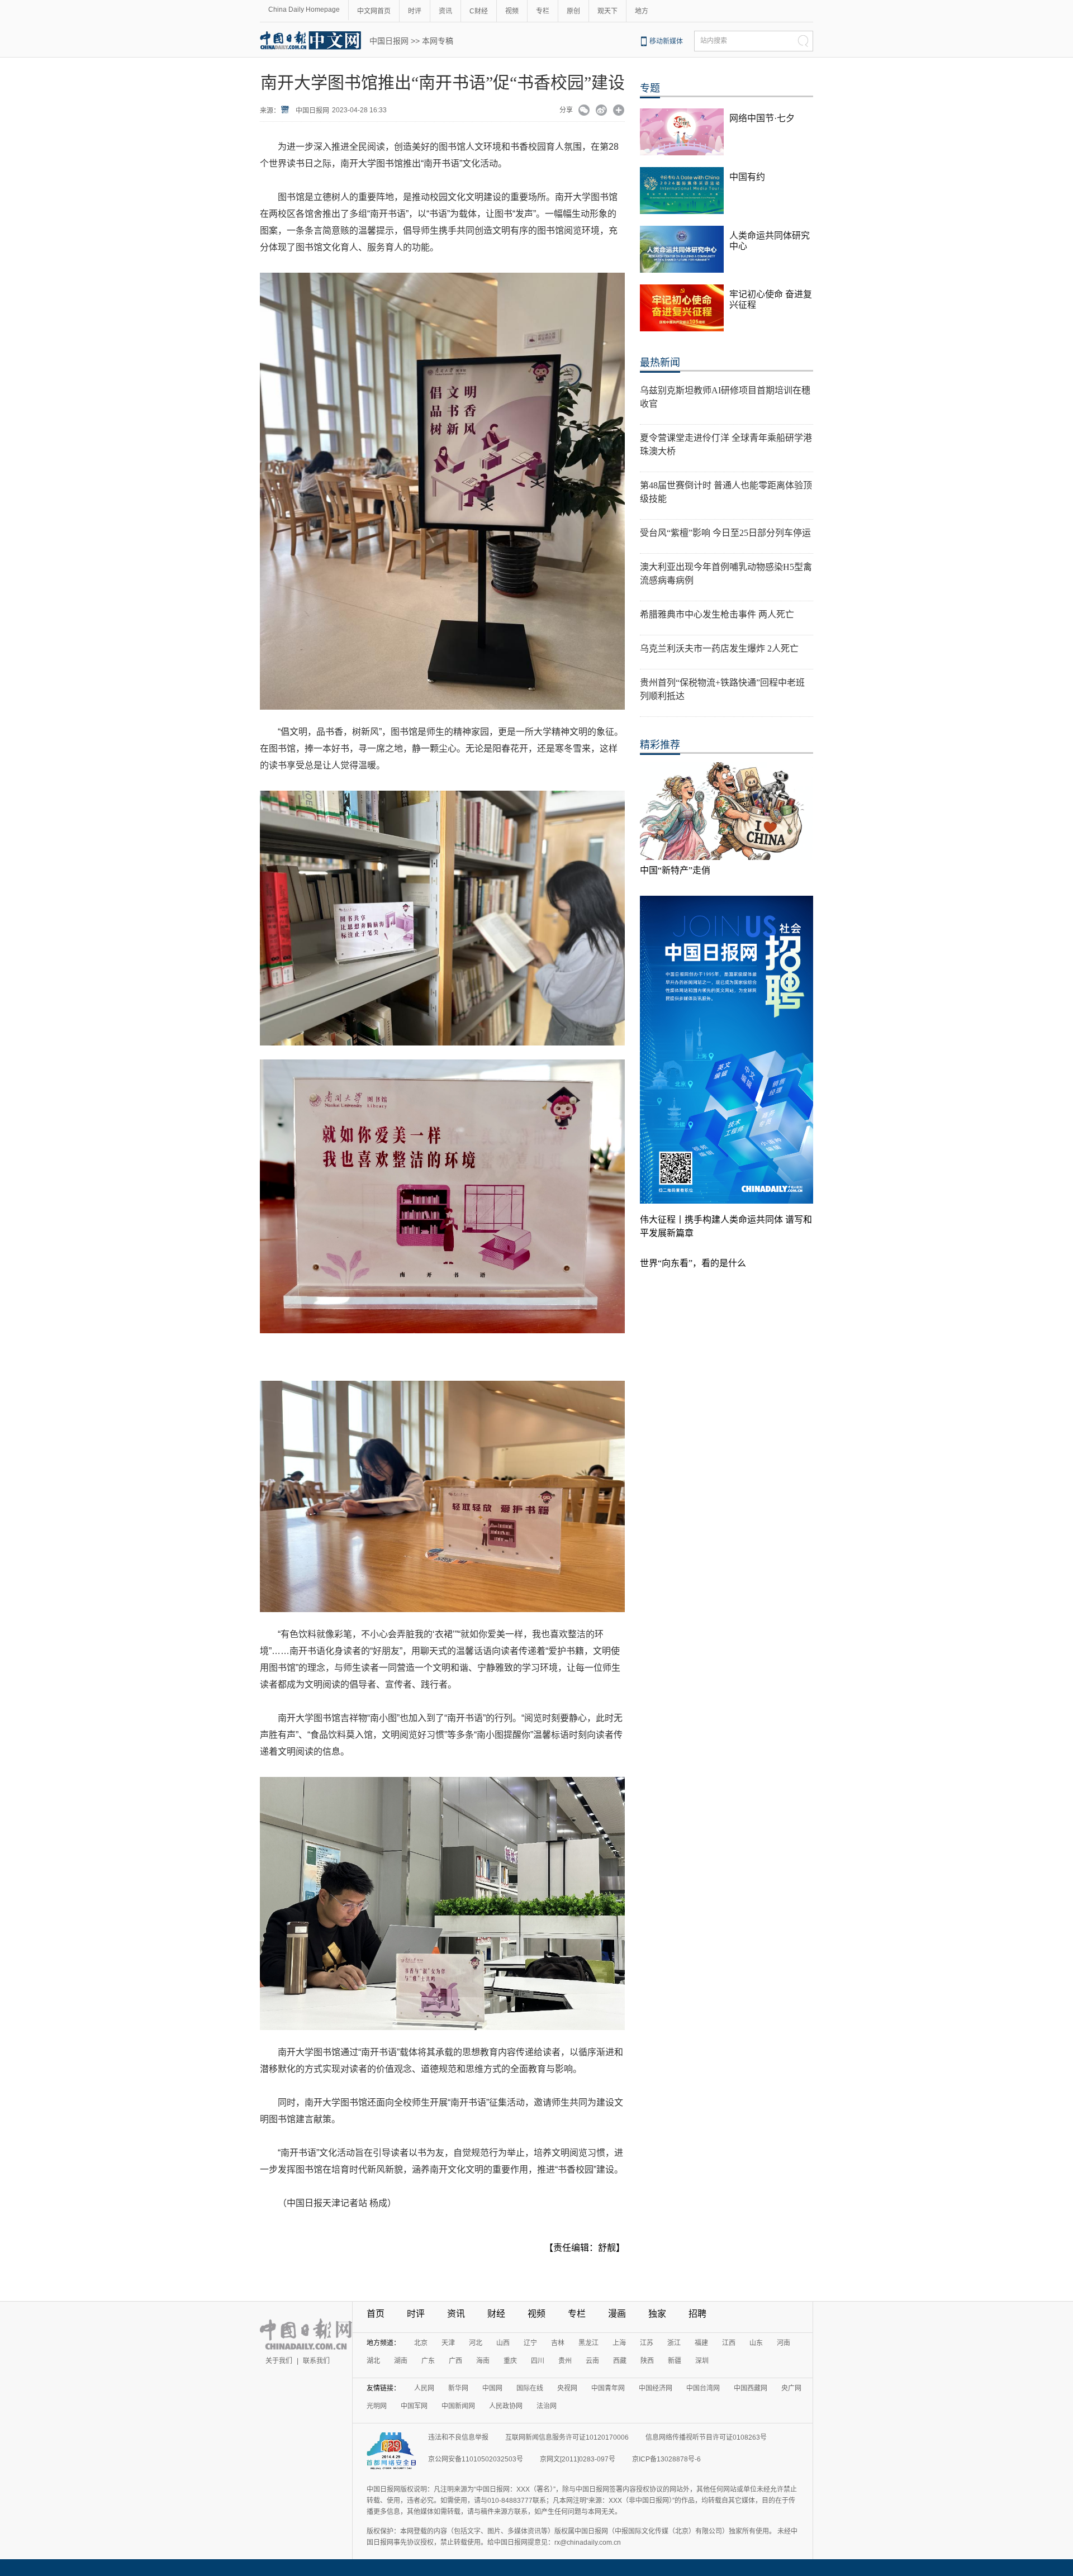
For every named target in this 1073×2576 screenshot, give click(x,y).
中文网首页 (374, 11)
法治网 (547, 2406)
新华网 (458, 2388)
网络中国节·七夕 (762, 118)
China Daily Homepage (304, 9)
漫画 (617, 2314)
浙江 (674, 2343)
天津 (448, 2343)
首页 (376, 2314)
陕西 (647, 2361)
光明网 (377, 2406)
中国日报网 (389, 41)
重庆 (510, 2361)
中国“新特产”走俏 (675, 870)
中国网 (492, 2388)
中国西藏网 (751, 2388)
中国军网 (414, 2406)
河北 (476, 2343)
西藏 (620, 2361)
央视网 (567, 2388)
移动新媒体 (666, 41)
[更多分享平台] (619, 111)
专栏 (543, 11)
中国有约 (747, 177)
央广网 (791, 2388)
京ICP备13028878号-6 (666, 2459)
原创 (573, 11)
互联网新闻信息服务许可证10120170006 (567, 2437)
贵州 (565, 2361)
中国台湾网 (703, 2388)
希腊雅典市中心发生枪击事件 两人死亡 (717, 614)
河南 (784, 2343)
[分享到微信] (584, 111)
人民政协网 (506, 2406)
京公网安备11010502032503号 (476, 2459)
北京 (421, 2343)
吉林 (558, 2343)
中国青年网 (608, 2388)
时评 (415, 11)
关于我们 (279, 2361)
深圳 (702, 2361)
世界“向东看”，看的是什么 (693, 1263)
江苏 (647, 2343)
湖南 (401, 2361)
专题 (650, 88)
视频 (512, 11)
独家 (657, 2314)
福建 (701, 2343)
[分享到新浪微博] (602, 111)
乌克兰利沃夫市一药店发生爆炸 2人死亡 (719, 648)
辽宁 (530, 2343)
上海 (619, 2343)
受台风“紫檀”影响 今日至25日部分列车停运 (725, 533)
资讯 (445, 11)
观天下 (607, 11)
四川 (538, 2361)
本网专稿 (438, 41)
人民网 (424, 2388)
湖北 (373, 2361)
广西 (455, 2361)
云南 (592, 2361)
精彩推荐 (660, 745)
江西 (729, 2343)
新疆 (675, 2361)
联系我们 (316, 2361)
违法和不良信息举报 (458, 2437)
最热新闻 (660, 363)
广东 (428, 2361)
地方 (642, 11)
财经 (496, 2314)
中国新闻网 (458, 2406)
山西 (503, 2343)
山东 (756, 2343)
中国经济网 (656, 2388)
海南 (483, 2361)
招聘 (697, 2314)
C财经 (479, 11)
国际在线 (530, 2388)
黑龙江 (588, 2343)
